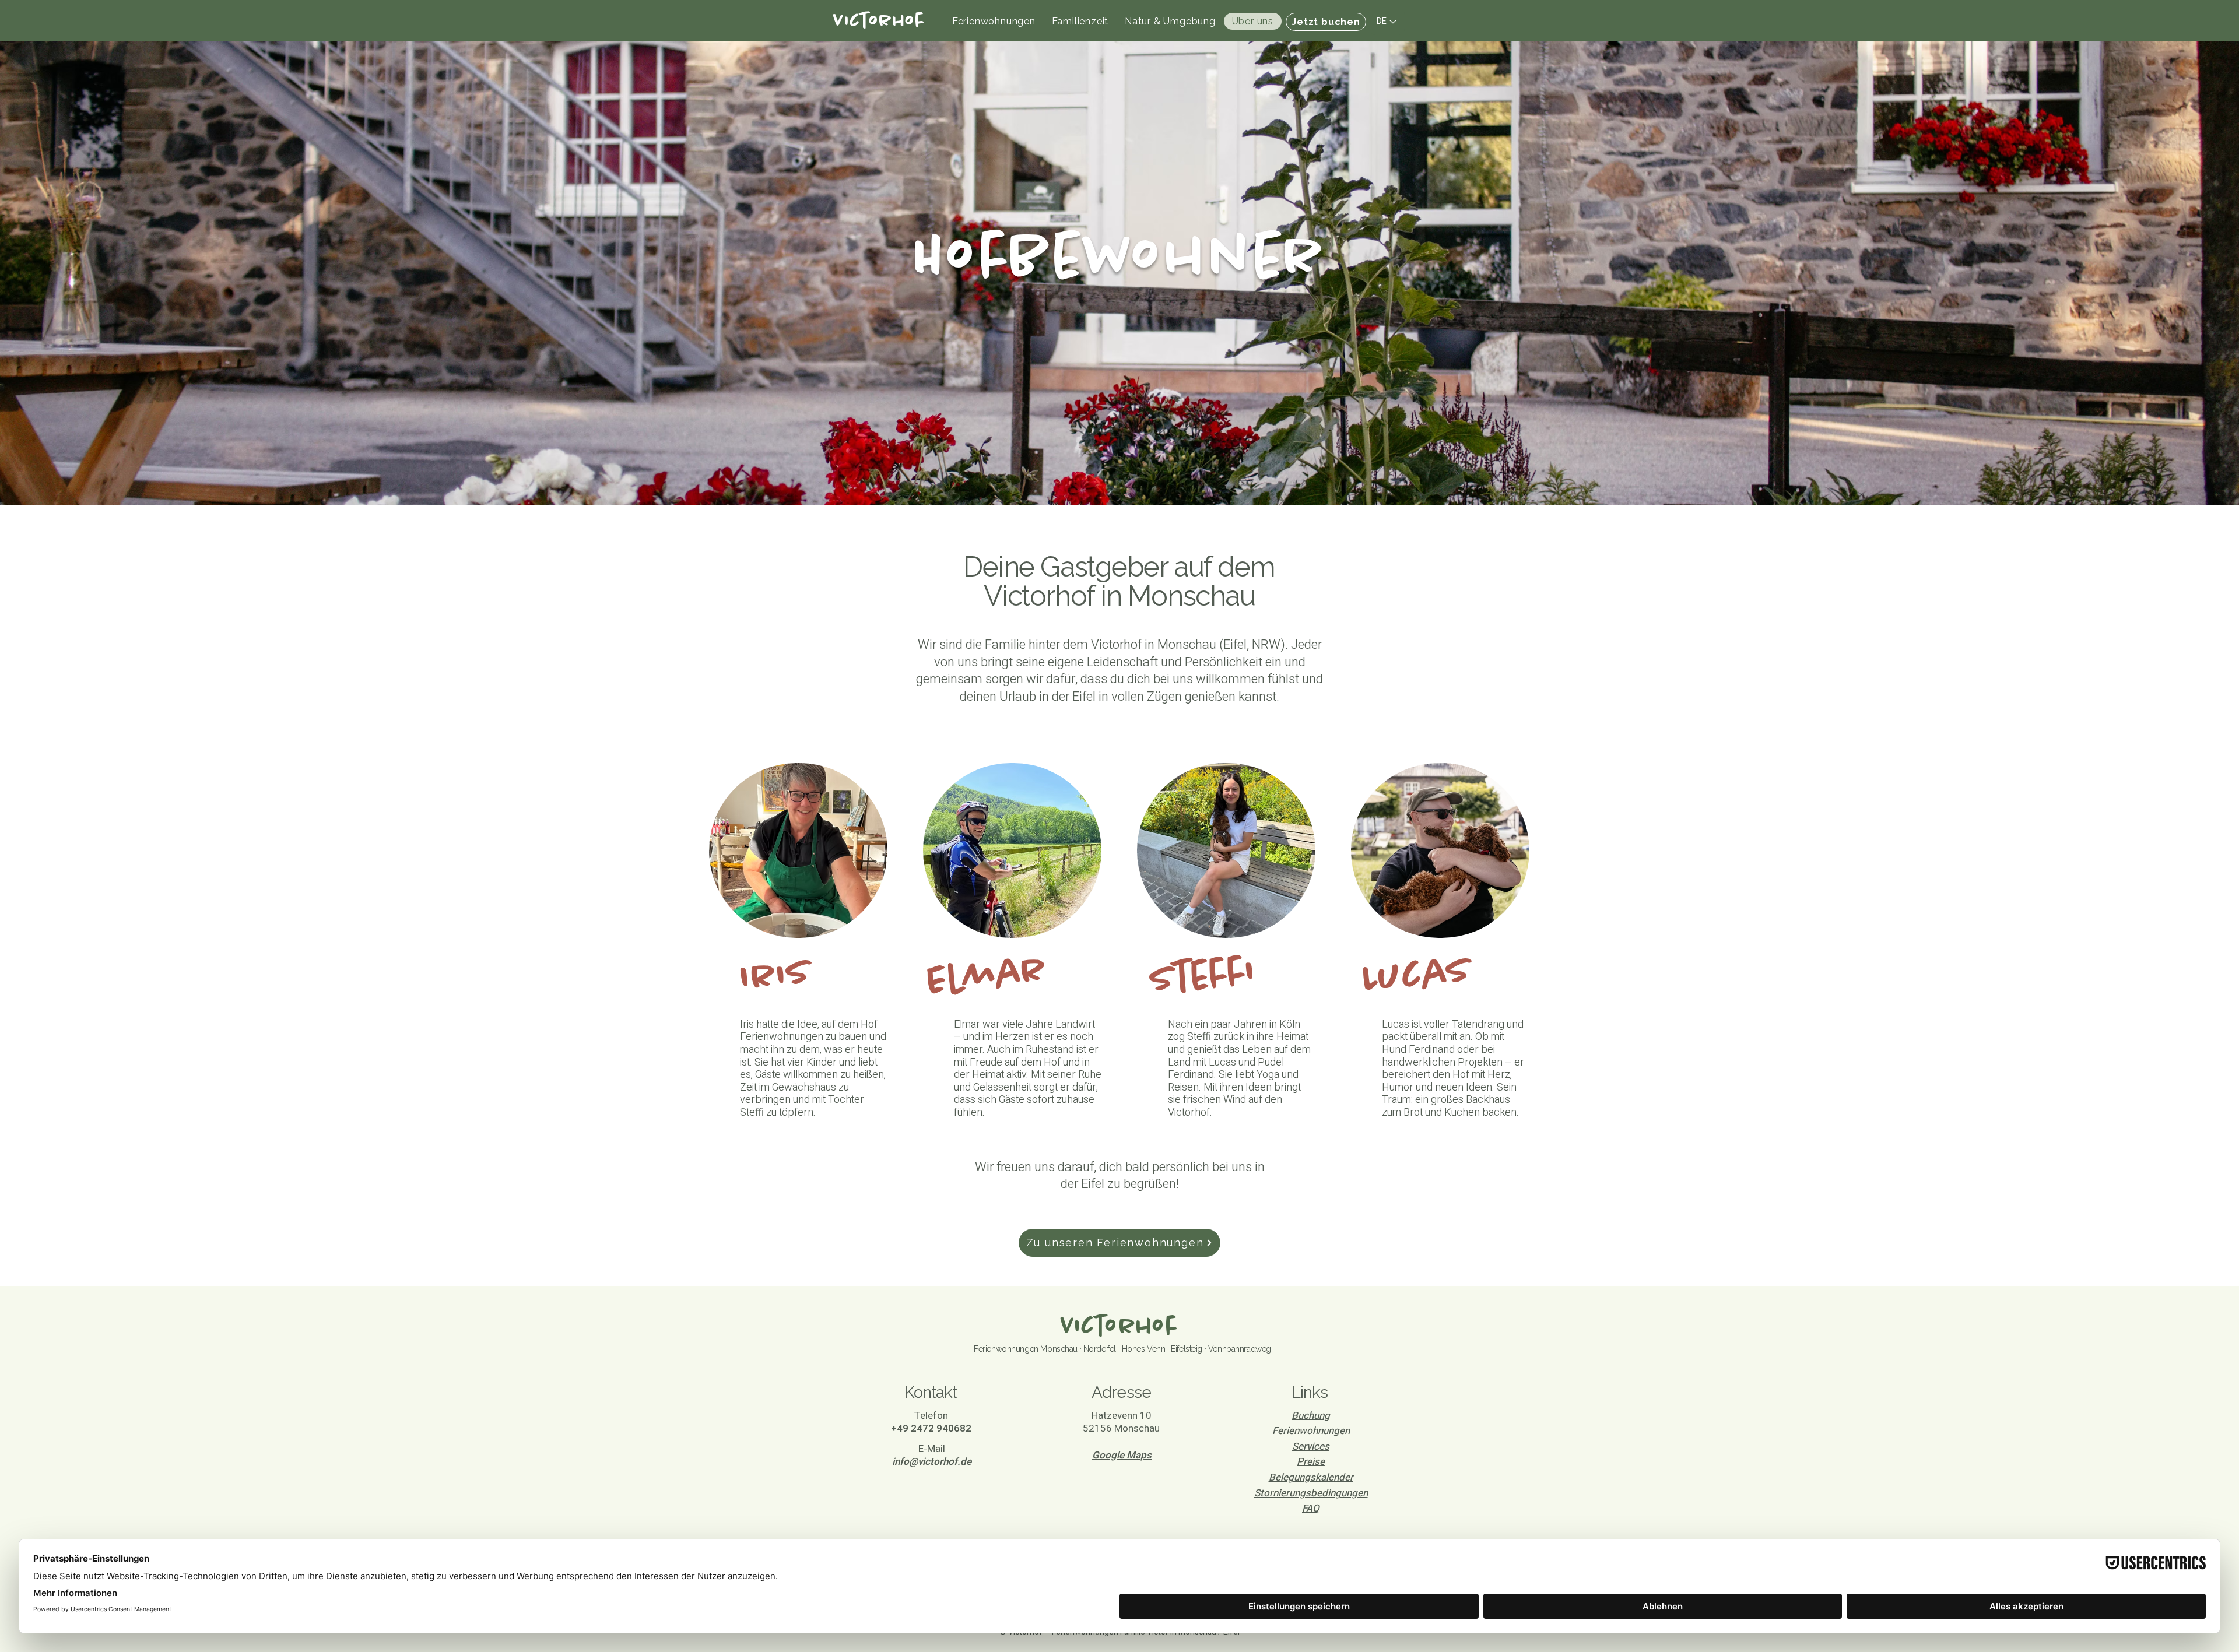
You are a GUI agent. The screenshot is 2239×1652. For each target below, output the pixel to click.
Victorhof (1119, 1327)
